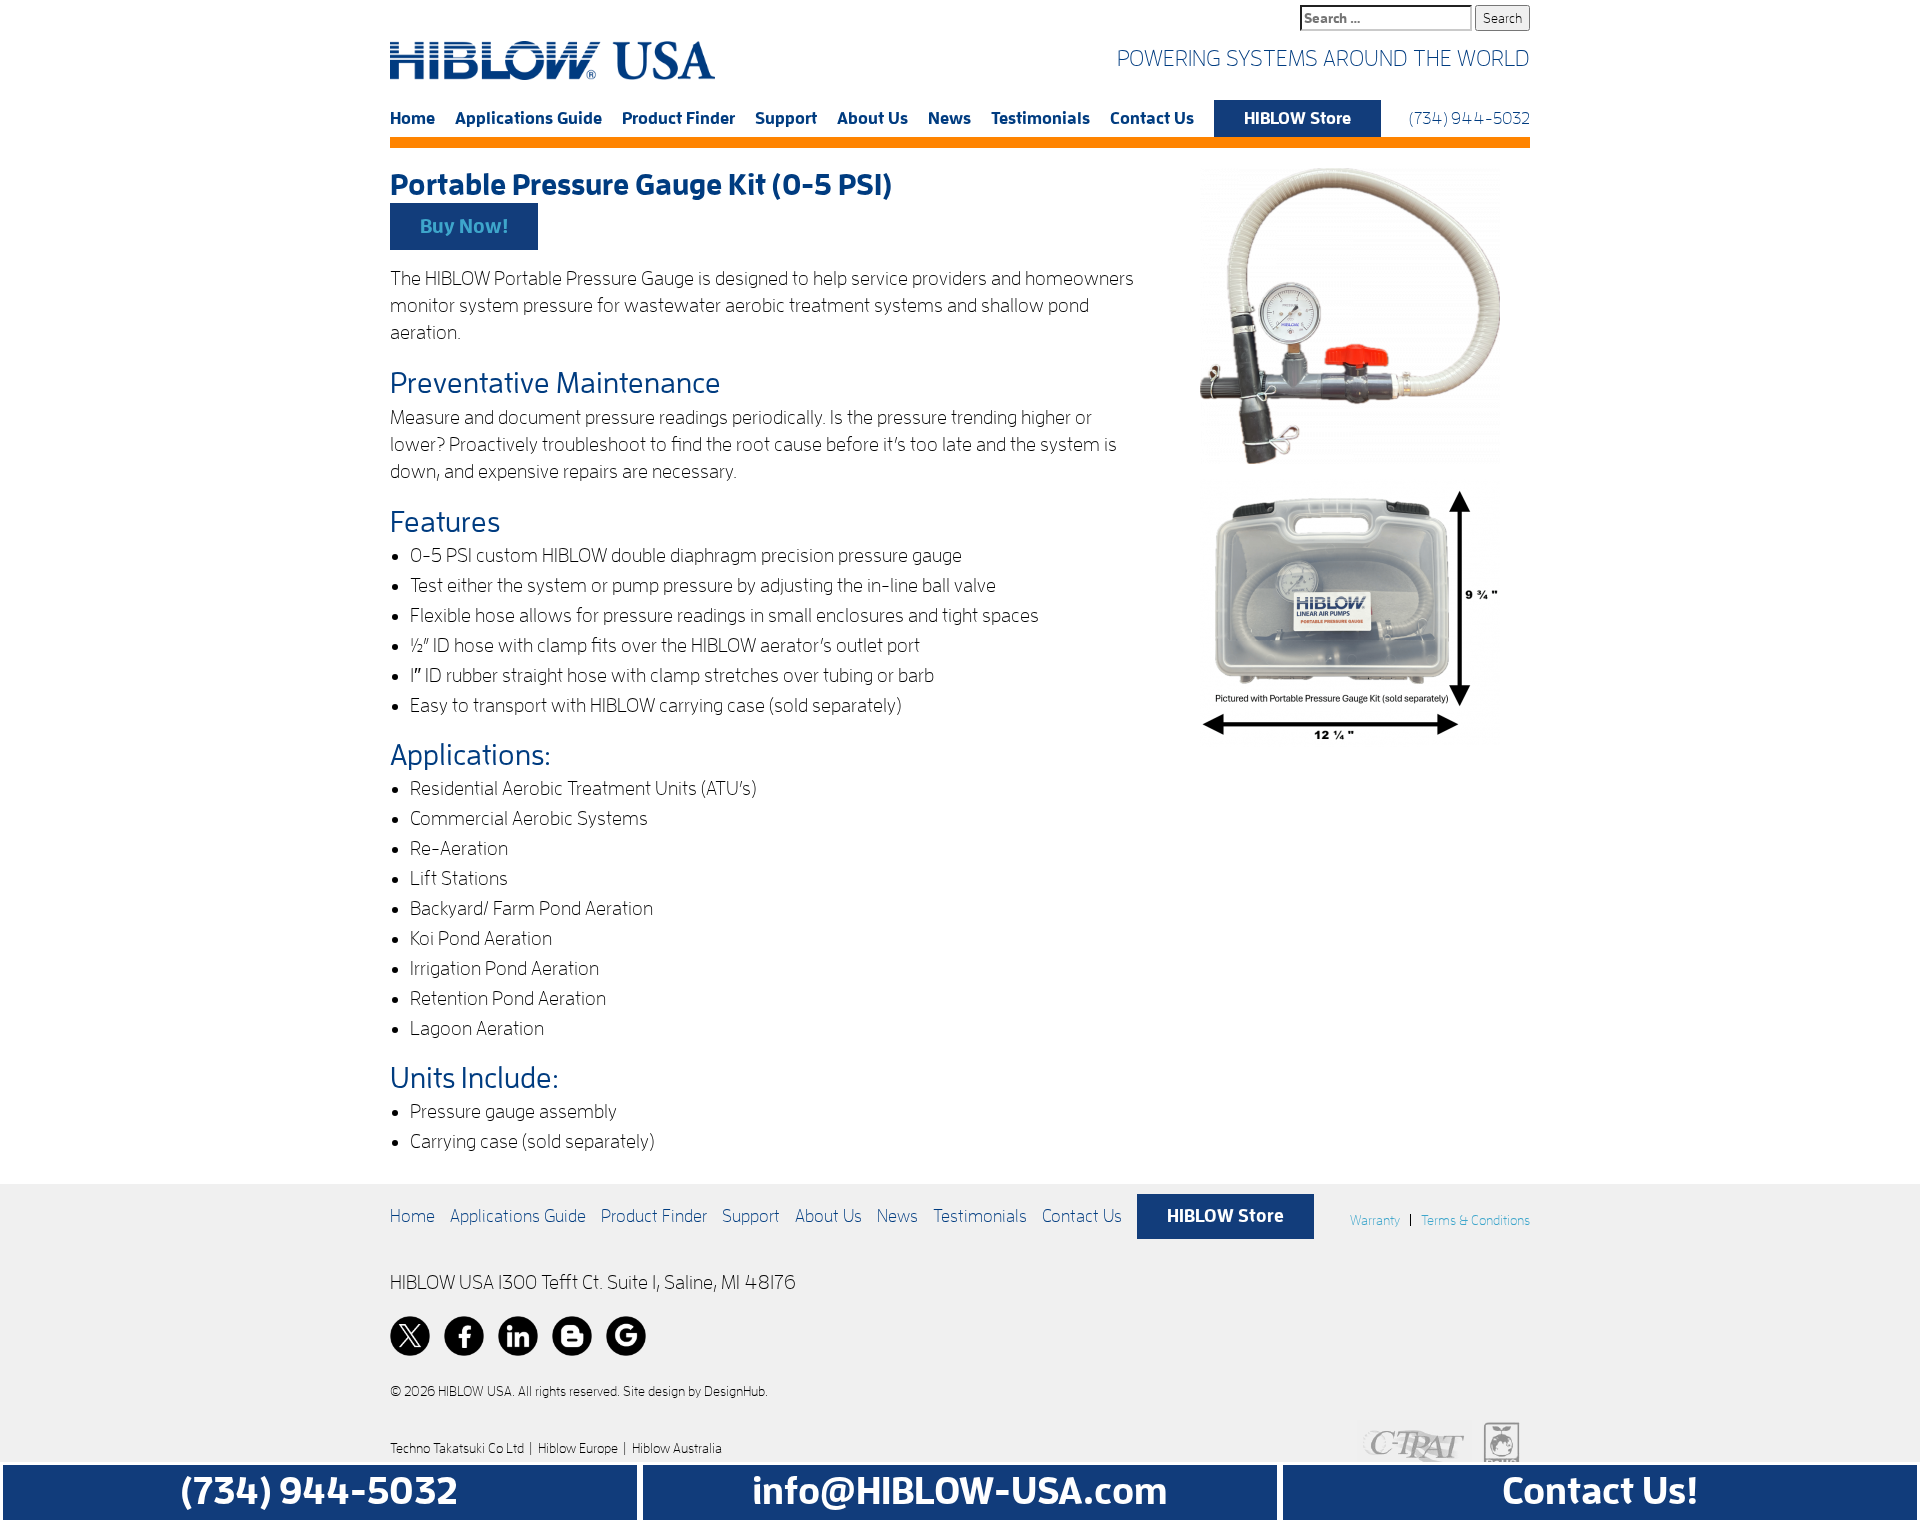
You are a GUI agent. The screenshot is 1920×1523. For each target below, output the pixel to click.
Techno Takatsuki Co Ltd (457, 1448)
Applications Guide (528, 118)
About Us (872, 118)
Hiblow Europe (578, 1448)
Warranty (1375, 1220)
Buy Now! (464, 226)
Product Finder (678, 118)
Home (412, 118)
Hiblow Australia (677, 1448)
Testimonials (1040, 118)
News (949, 118)
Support (786, 118)
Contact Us (1152, 118)
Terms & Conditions (1475, 1220)
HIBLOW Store (1297, 118)
